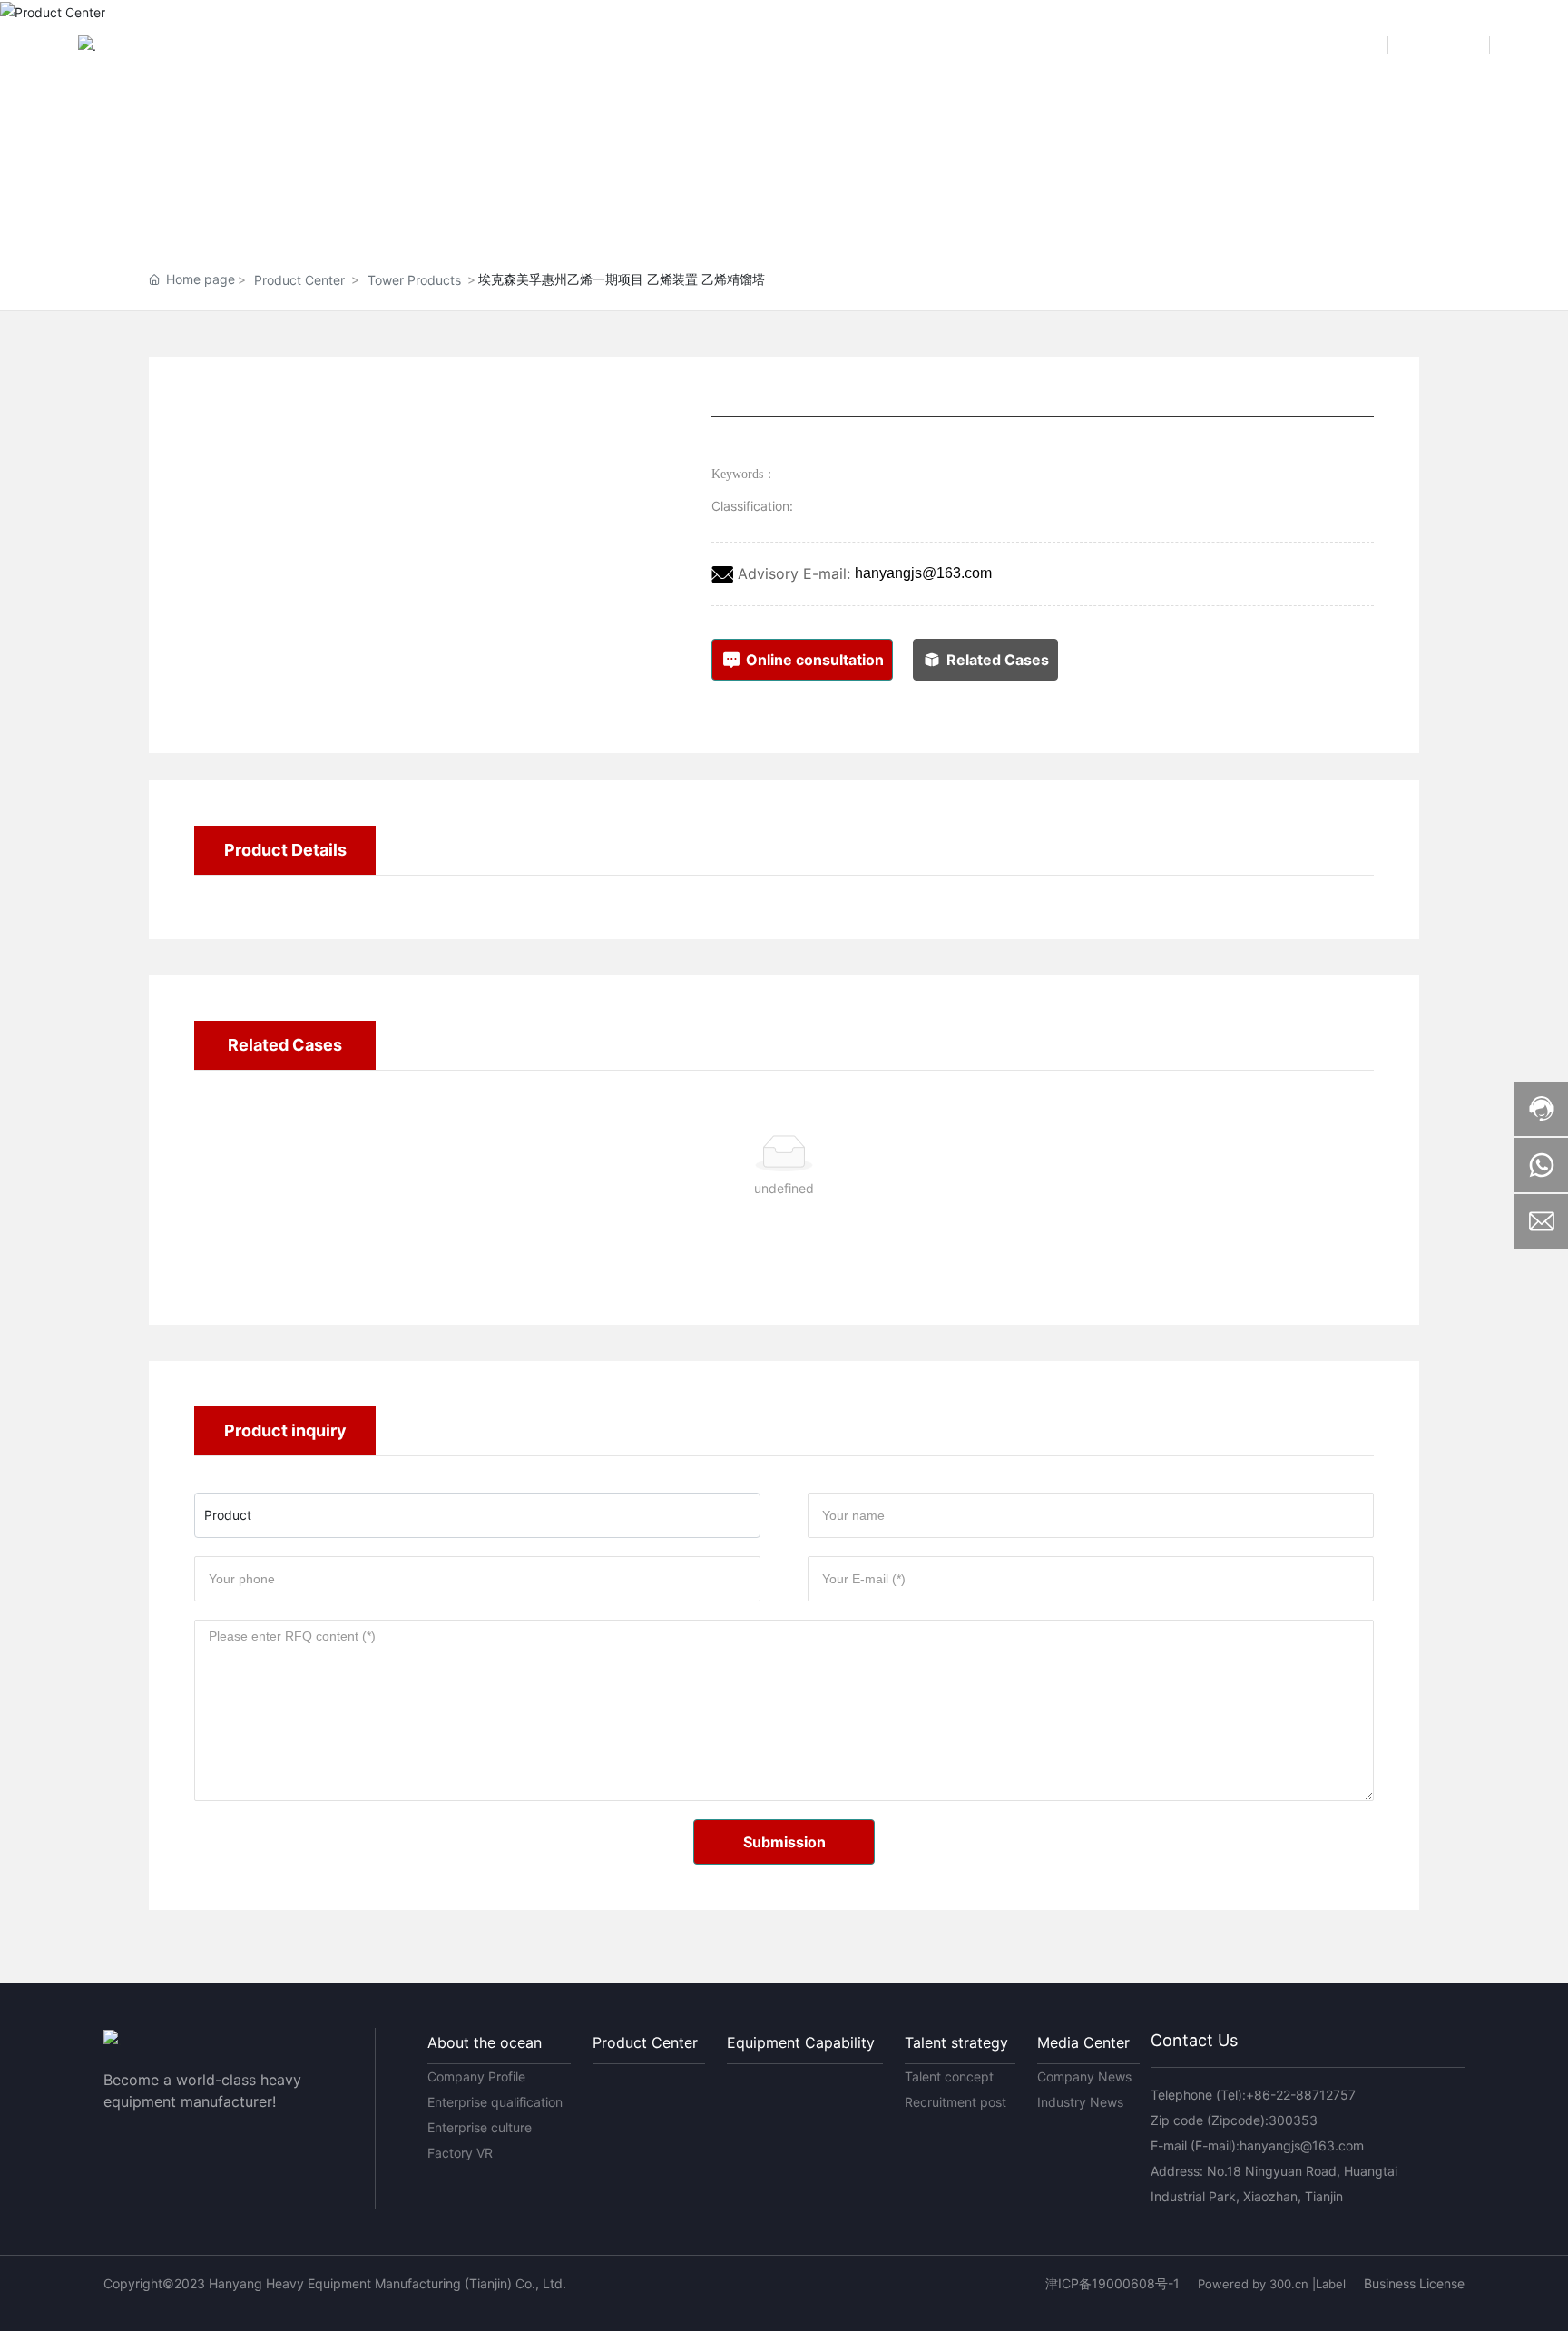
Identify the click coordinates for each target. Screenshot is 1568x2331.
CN (1353, 45)
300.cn (1289, 2284)
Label (1331, 2284)
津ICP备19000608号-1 (1112, 2283)
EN (1454, 45)
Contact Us (1194, 2040)
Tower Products (414, 280)
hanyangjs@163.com (923, 573)
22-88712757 (1316, 2095)
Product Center (299, 280)
